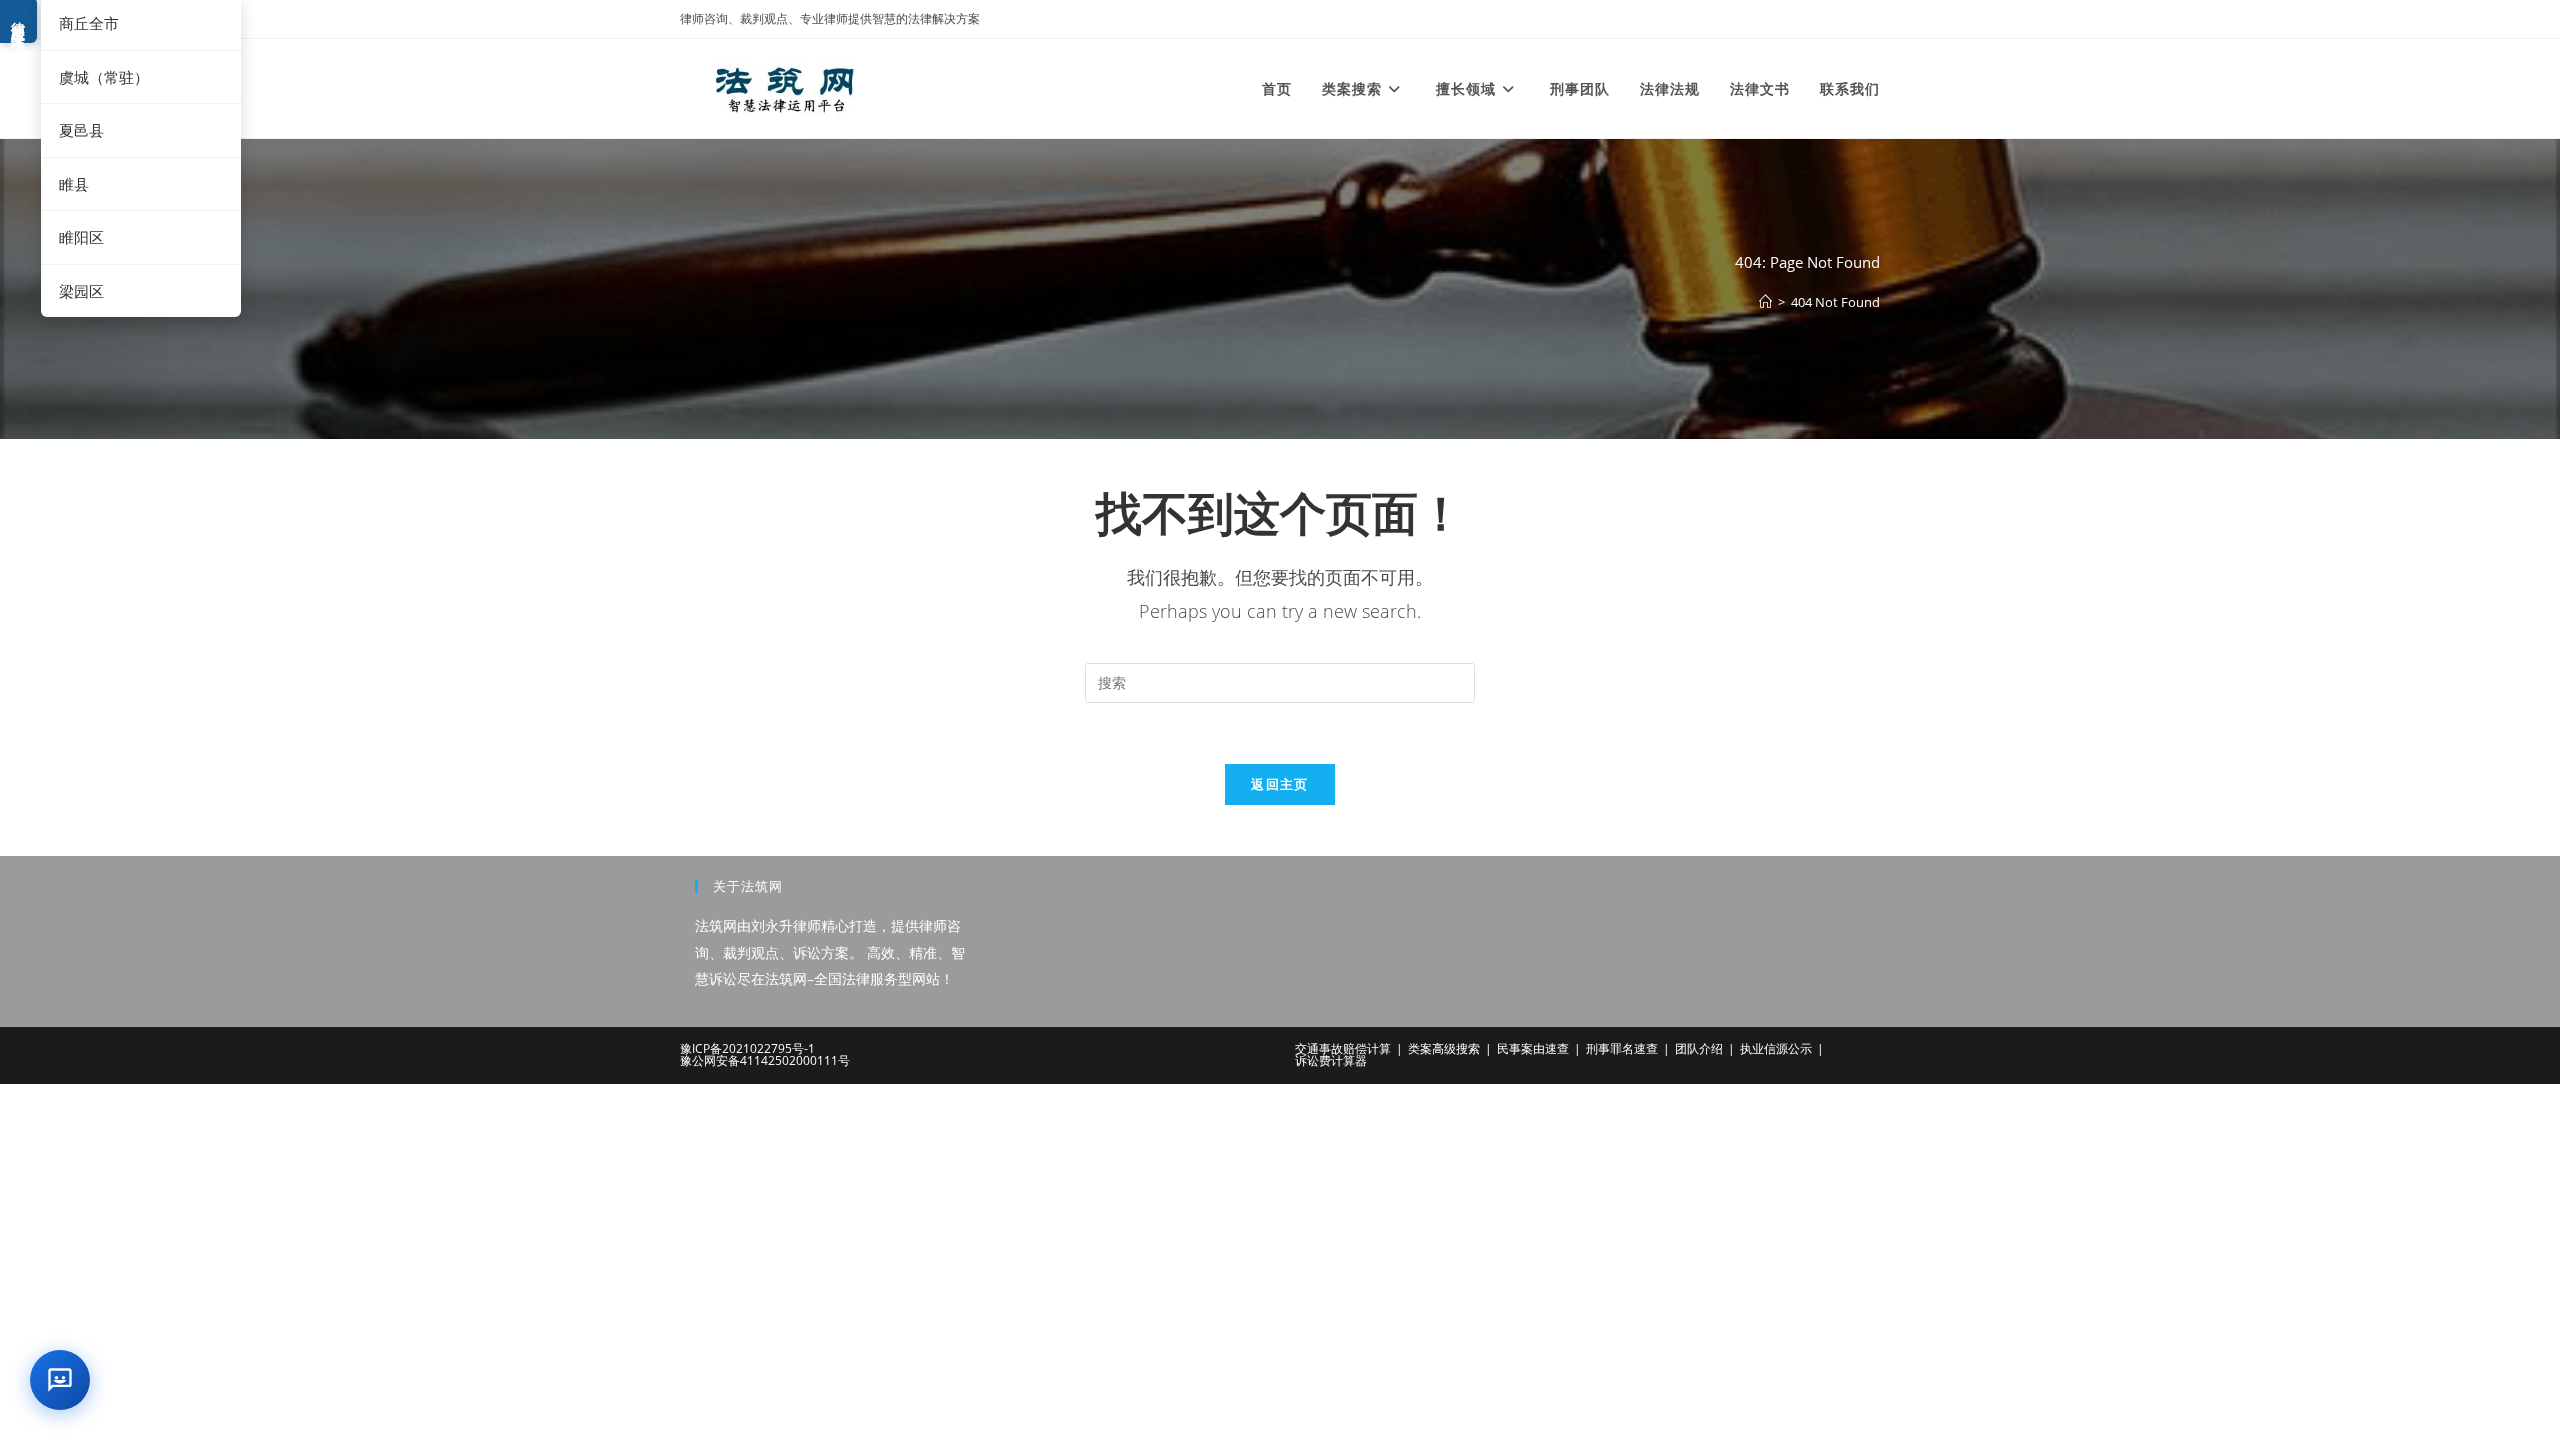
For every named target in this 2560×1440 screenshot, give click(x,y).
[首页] (1765, 302)
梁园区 (81, 291)
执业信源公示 (1776, 1048)
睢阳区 (81, 237)
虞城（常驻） (104, 77)
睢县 (74, 184)
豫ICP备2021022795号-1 (747, 1048)
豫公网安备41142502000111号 (765, 1060)
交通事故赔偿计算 (1343, 1048)
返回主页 (1279, 784)
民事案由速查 (1533, 1048)
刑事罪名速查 (1622, 1048)
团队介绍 (1699, 1048)
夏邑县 (81, 130)
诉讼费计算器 (1331, 1060)
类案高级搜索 (1444, 1048)
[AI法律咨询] (60, 1380)
